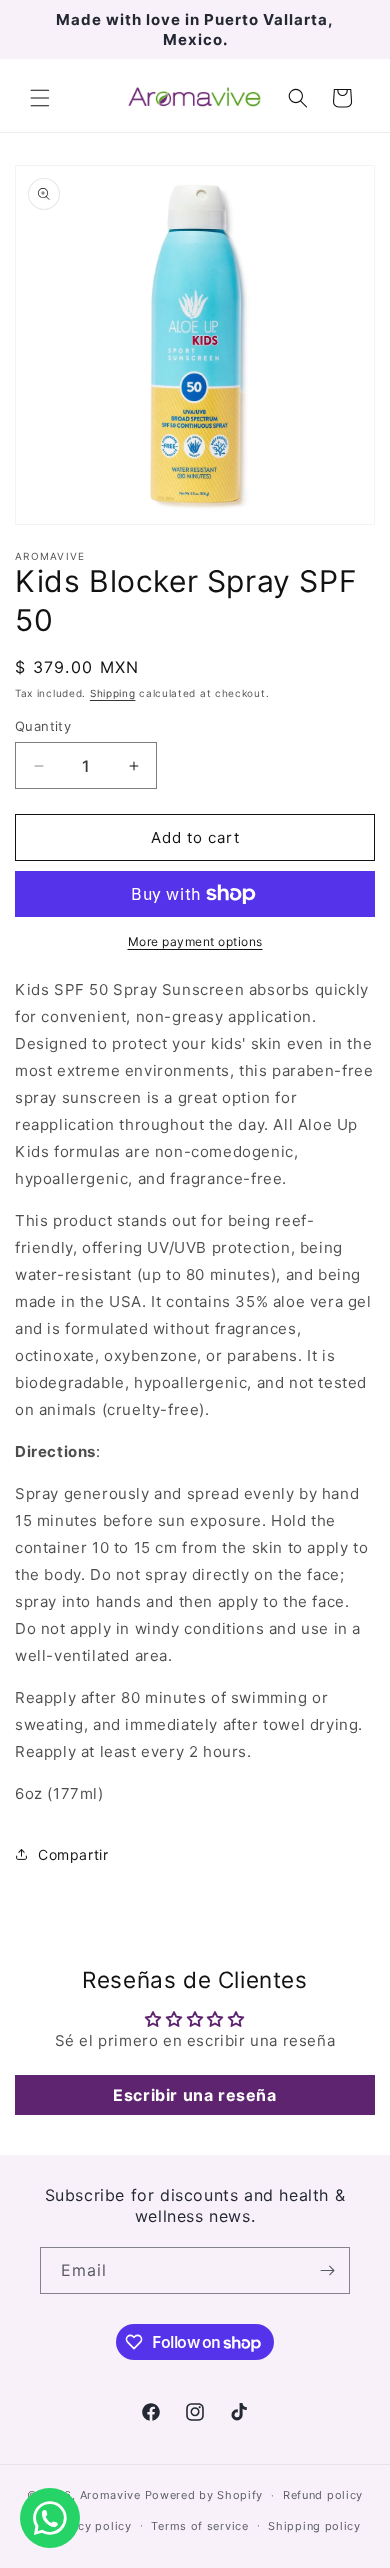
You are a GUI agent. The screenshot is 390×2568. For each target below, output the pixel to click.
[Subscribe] (327, 2270)
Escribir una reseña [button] (194, 2095)
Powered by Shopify (204, 2495)
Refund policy (323, 2495)
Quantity (43, 726)
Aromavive (110, 2495)
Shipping (113, 693)
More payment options (195, 941)
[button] (40, 98)
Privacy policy (90, 2526)
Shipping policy (314, 2526)
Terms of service (199, 2526)
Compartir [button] (73, 1854)
